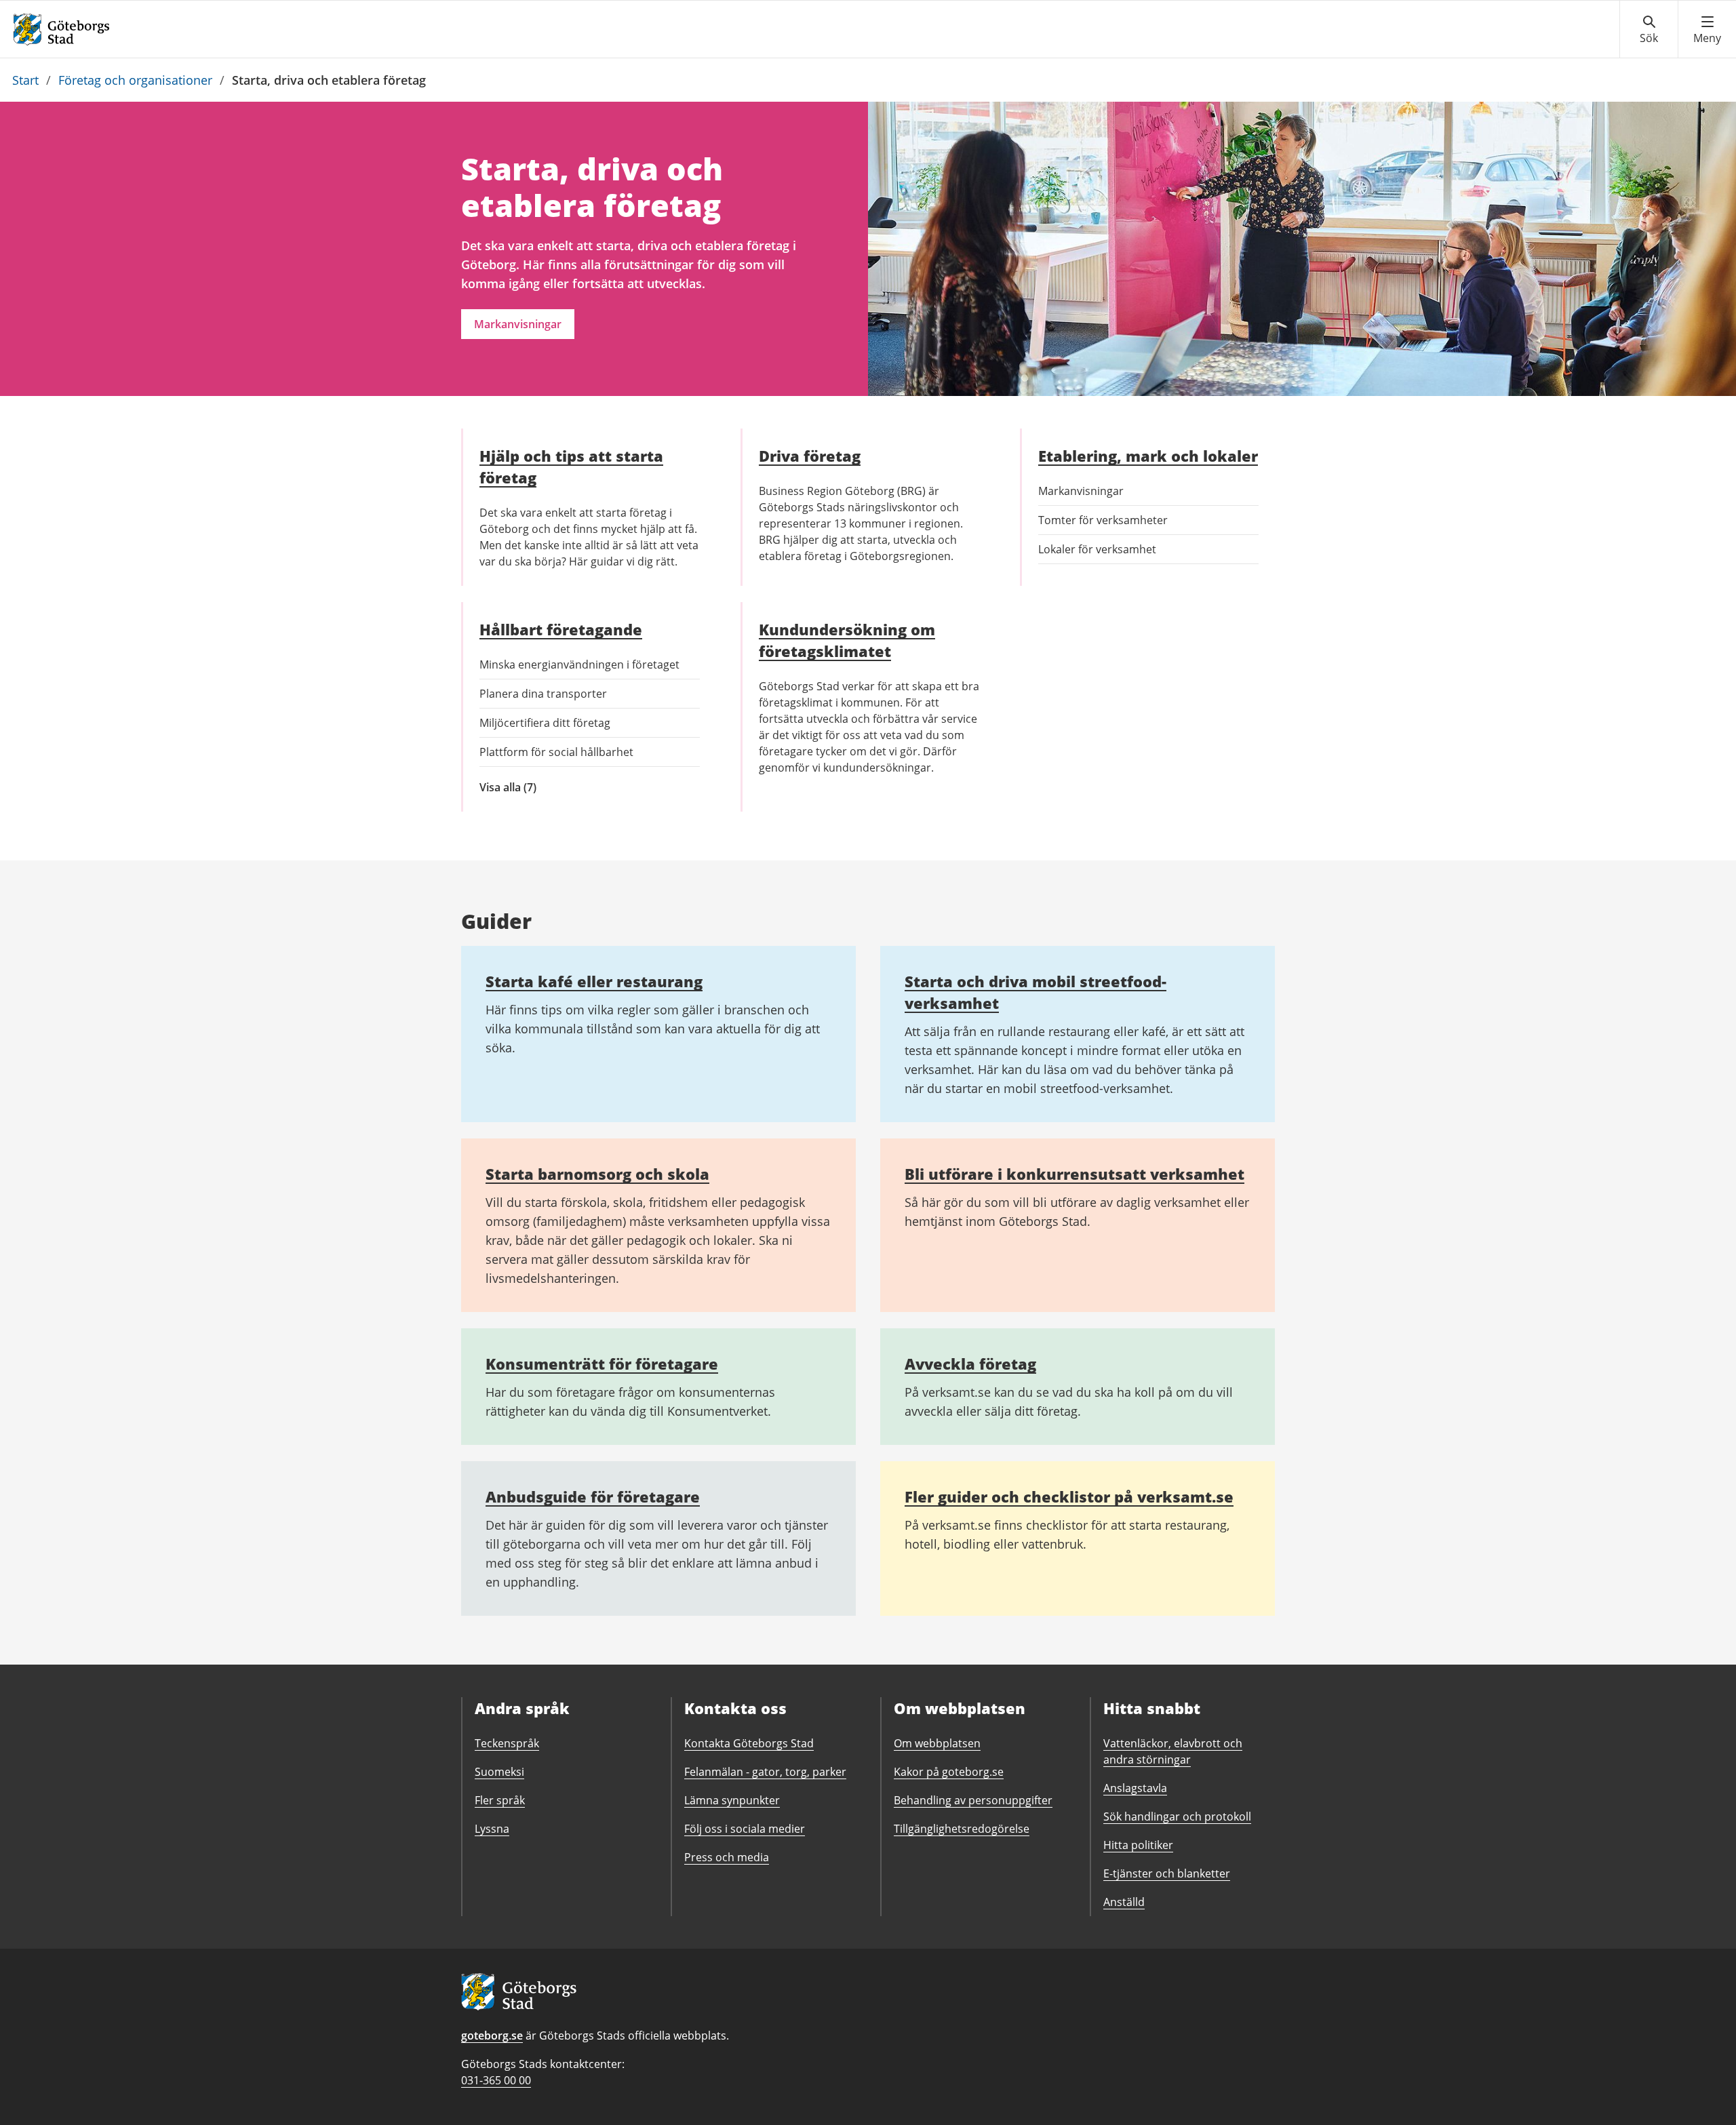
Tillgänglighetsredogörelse (962, 1829)
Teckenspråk (507, 1743)
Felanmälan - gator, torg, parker (765, 1772)
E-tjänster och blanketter (1167, 1873)
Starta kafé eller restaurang (594, 981)
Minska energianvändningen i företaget (579, 664)
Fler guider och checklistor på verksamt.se (1069, 1496)
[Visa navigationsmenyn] (1707, 30)
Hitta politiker (1138, 1845)
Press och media (727, 1857)
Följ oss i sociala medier (745, 1829)
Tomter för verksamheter (1103, 520)
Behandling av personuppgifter (973, 1800)
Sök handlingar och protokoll (1177, 1816)
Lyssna (492, 1829)
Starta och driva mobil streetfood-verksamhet (1035, 992)
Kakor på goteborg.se (949, 1772)
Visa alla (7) (533, 788)
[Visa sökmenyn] (1649, 30)
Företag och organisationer (135, 80)
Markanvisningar (518, 324)
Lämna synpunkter (732, 1800)
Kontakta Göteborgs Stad (749, 1743)
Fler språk (500, 1800)
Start (25, 80)
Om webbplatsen (937, 1743)
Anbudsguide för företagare (593, 1496)
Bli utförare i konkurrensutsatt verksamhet (1074, 1174)
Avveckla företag (970, 1364)
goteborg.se (492, 2035)
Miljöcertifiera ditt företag (545, 723)
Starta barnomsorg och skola (597, 1174)
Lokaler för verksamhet (1097, 549)
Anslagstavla (1135, 1788)
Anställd (1124, 1902)
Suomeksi (499, 1772)
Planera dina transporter (543, 694)
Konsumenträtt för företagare (602, 1364)
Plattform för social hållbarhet (556, 752)
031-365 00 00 (496, 2080)
